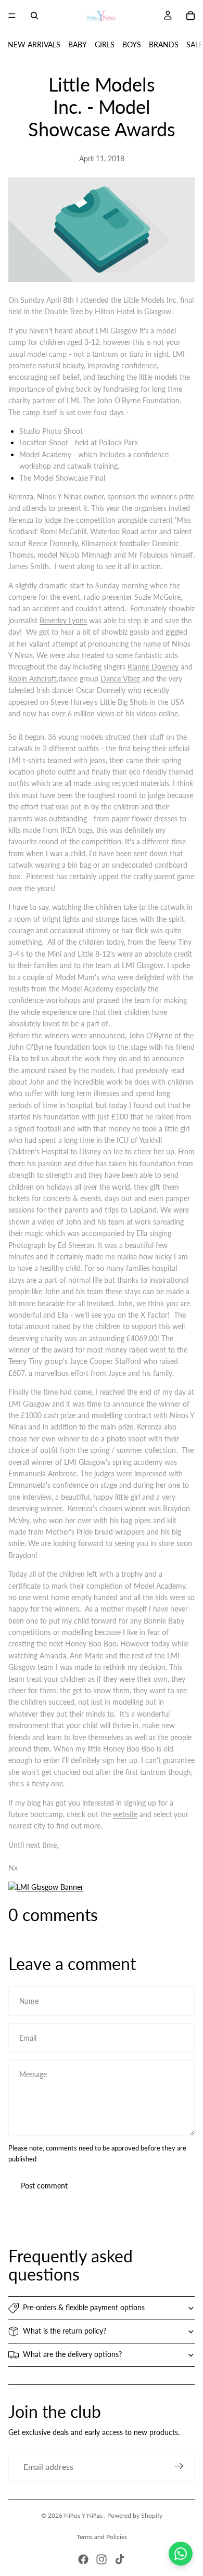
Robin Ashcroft (33, 679)
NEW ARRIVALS (34, 44)
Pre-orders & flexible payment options (84, 2307)
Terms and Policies (102, 2537)
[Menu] (12, 16)
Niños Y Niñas (84, 2515)
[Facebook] (83, 2559)
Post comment (44, 2186)
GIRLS (105, 44)
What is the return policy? (65, 2331)
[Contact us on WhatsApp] (181, 2554)
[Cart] (191, 16)
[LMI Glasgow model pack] (102, 1887)
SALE (195, 44)
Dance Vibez (120, 679)
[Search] (34, 16)
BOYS (132, 44)
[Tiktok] (120, 2559)
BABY (78, 44)
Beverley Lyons (63, 620)
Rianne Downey (153, 667)
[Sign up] (179, 2466)
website (125, 1814)
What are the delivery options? (72, 2354)
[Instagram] (102, 2559)
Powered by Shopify (135, 2515)
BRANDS (164, 44)
